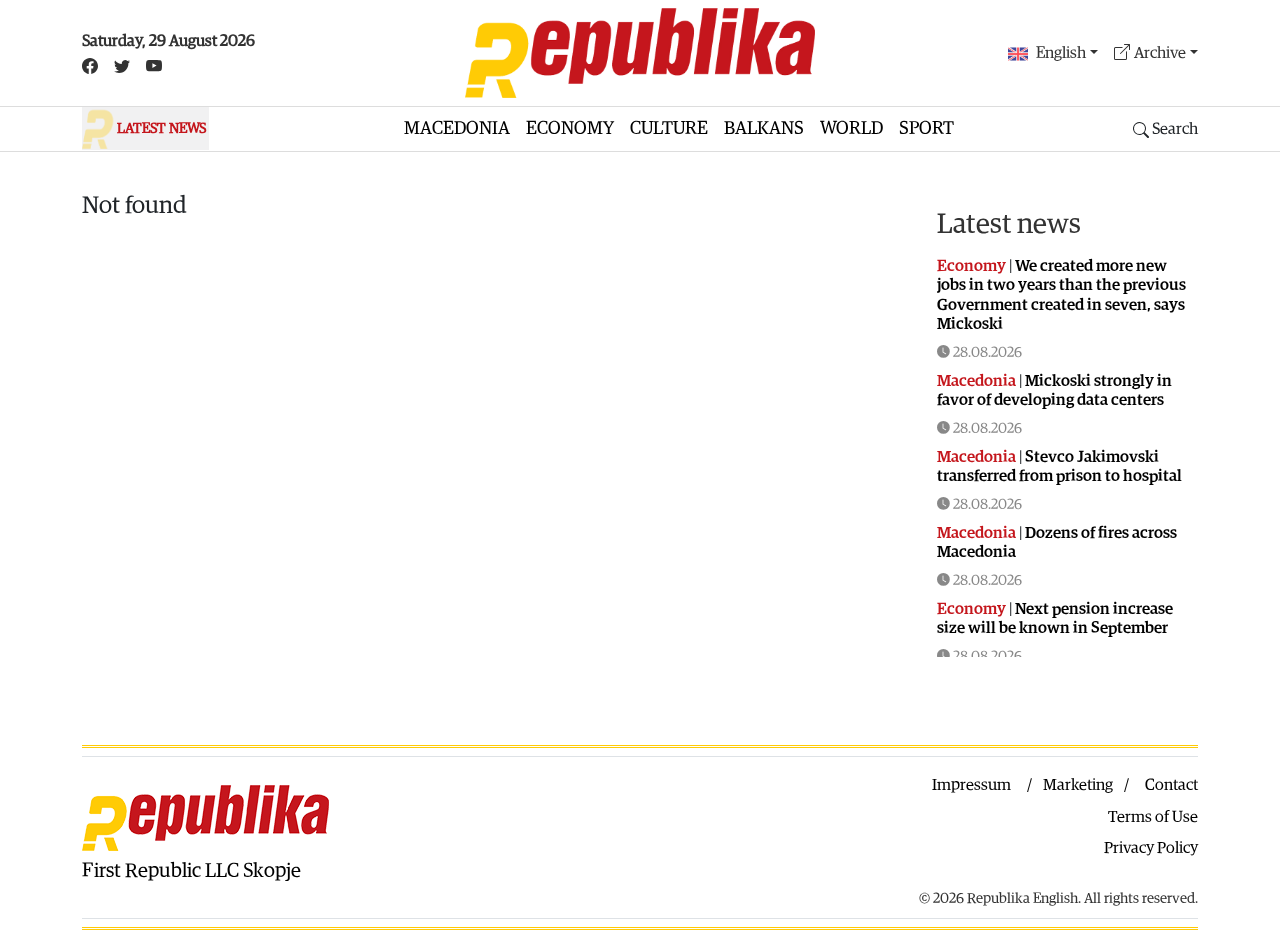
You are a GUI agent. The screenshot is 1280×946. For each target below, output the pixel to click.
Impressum (971, 785)
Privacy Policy (1151, 848)
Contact (1171, 785)
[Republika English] (640, 53)
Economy (570, 128)
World (851, 128)
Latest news (1009, 224)
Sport (926, 128)
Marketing (1078, 785)
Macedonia (457, 128)
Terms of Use (1153, 817)
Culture (669, 128)
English (1061, 53)
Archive (1160, 53)
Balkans (764, 128)
